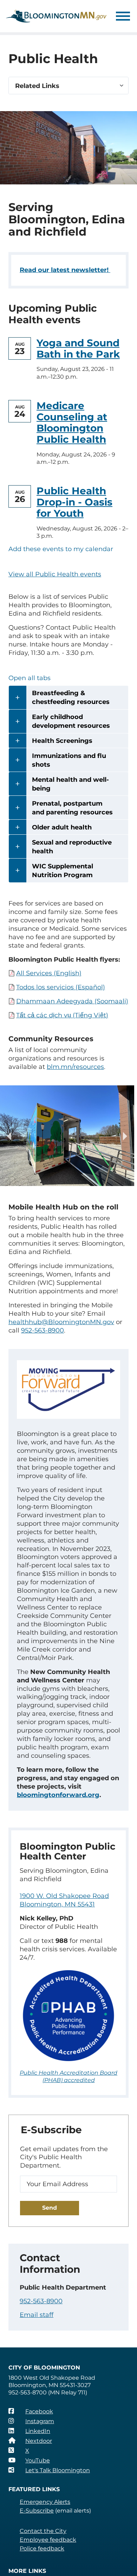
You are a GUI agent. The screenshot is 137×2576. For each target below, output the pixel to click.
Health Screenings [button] (62, 741)
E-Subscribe (37, 2511)
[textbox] (68, 86)
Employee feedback (48, 2540)
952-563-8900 (41, 2301)
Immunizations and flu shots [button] (69, 760)
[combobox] (68, 86)
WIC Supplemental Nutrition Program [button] (63, 871)
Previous (11, 1136)
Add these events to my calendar (61, 549)
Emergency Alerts (45, 2502)
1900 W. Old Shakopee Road (64, 1896)
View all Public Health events (55, 574)
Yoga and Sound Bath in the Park (78, 348)
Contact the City (43, 2531)
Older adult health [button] (62, 827)
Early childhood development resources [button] (71, 721)
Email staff (37, 2315)
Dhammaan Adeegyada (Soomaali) (72, 1001)
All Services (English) (49, 973)
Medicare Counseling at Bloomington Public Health (72, 423)
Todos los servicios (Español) (61, 987)
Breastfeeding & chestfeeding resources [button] (71, 697)
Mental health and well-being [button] (70, 784)
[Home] (56, 16)
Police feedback (42, 2548)
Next (124, 1136)
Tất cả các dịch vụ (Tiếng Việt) (62, 1015)
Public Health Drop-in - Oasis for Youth (74, 502)
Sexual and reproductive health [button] (72, 847)
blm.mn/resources (75, 1067)
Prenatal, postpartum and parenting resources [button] (72, 808)
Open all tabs (30, 678)
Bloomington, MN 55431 (57, 1904)
